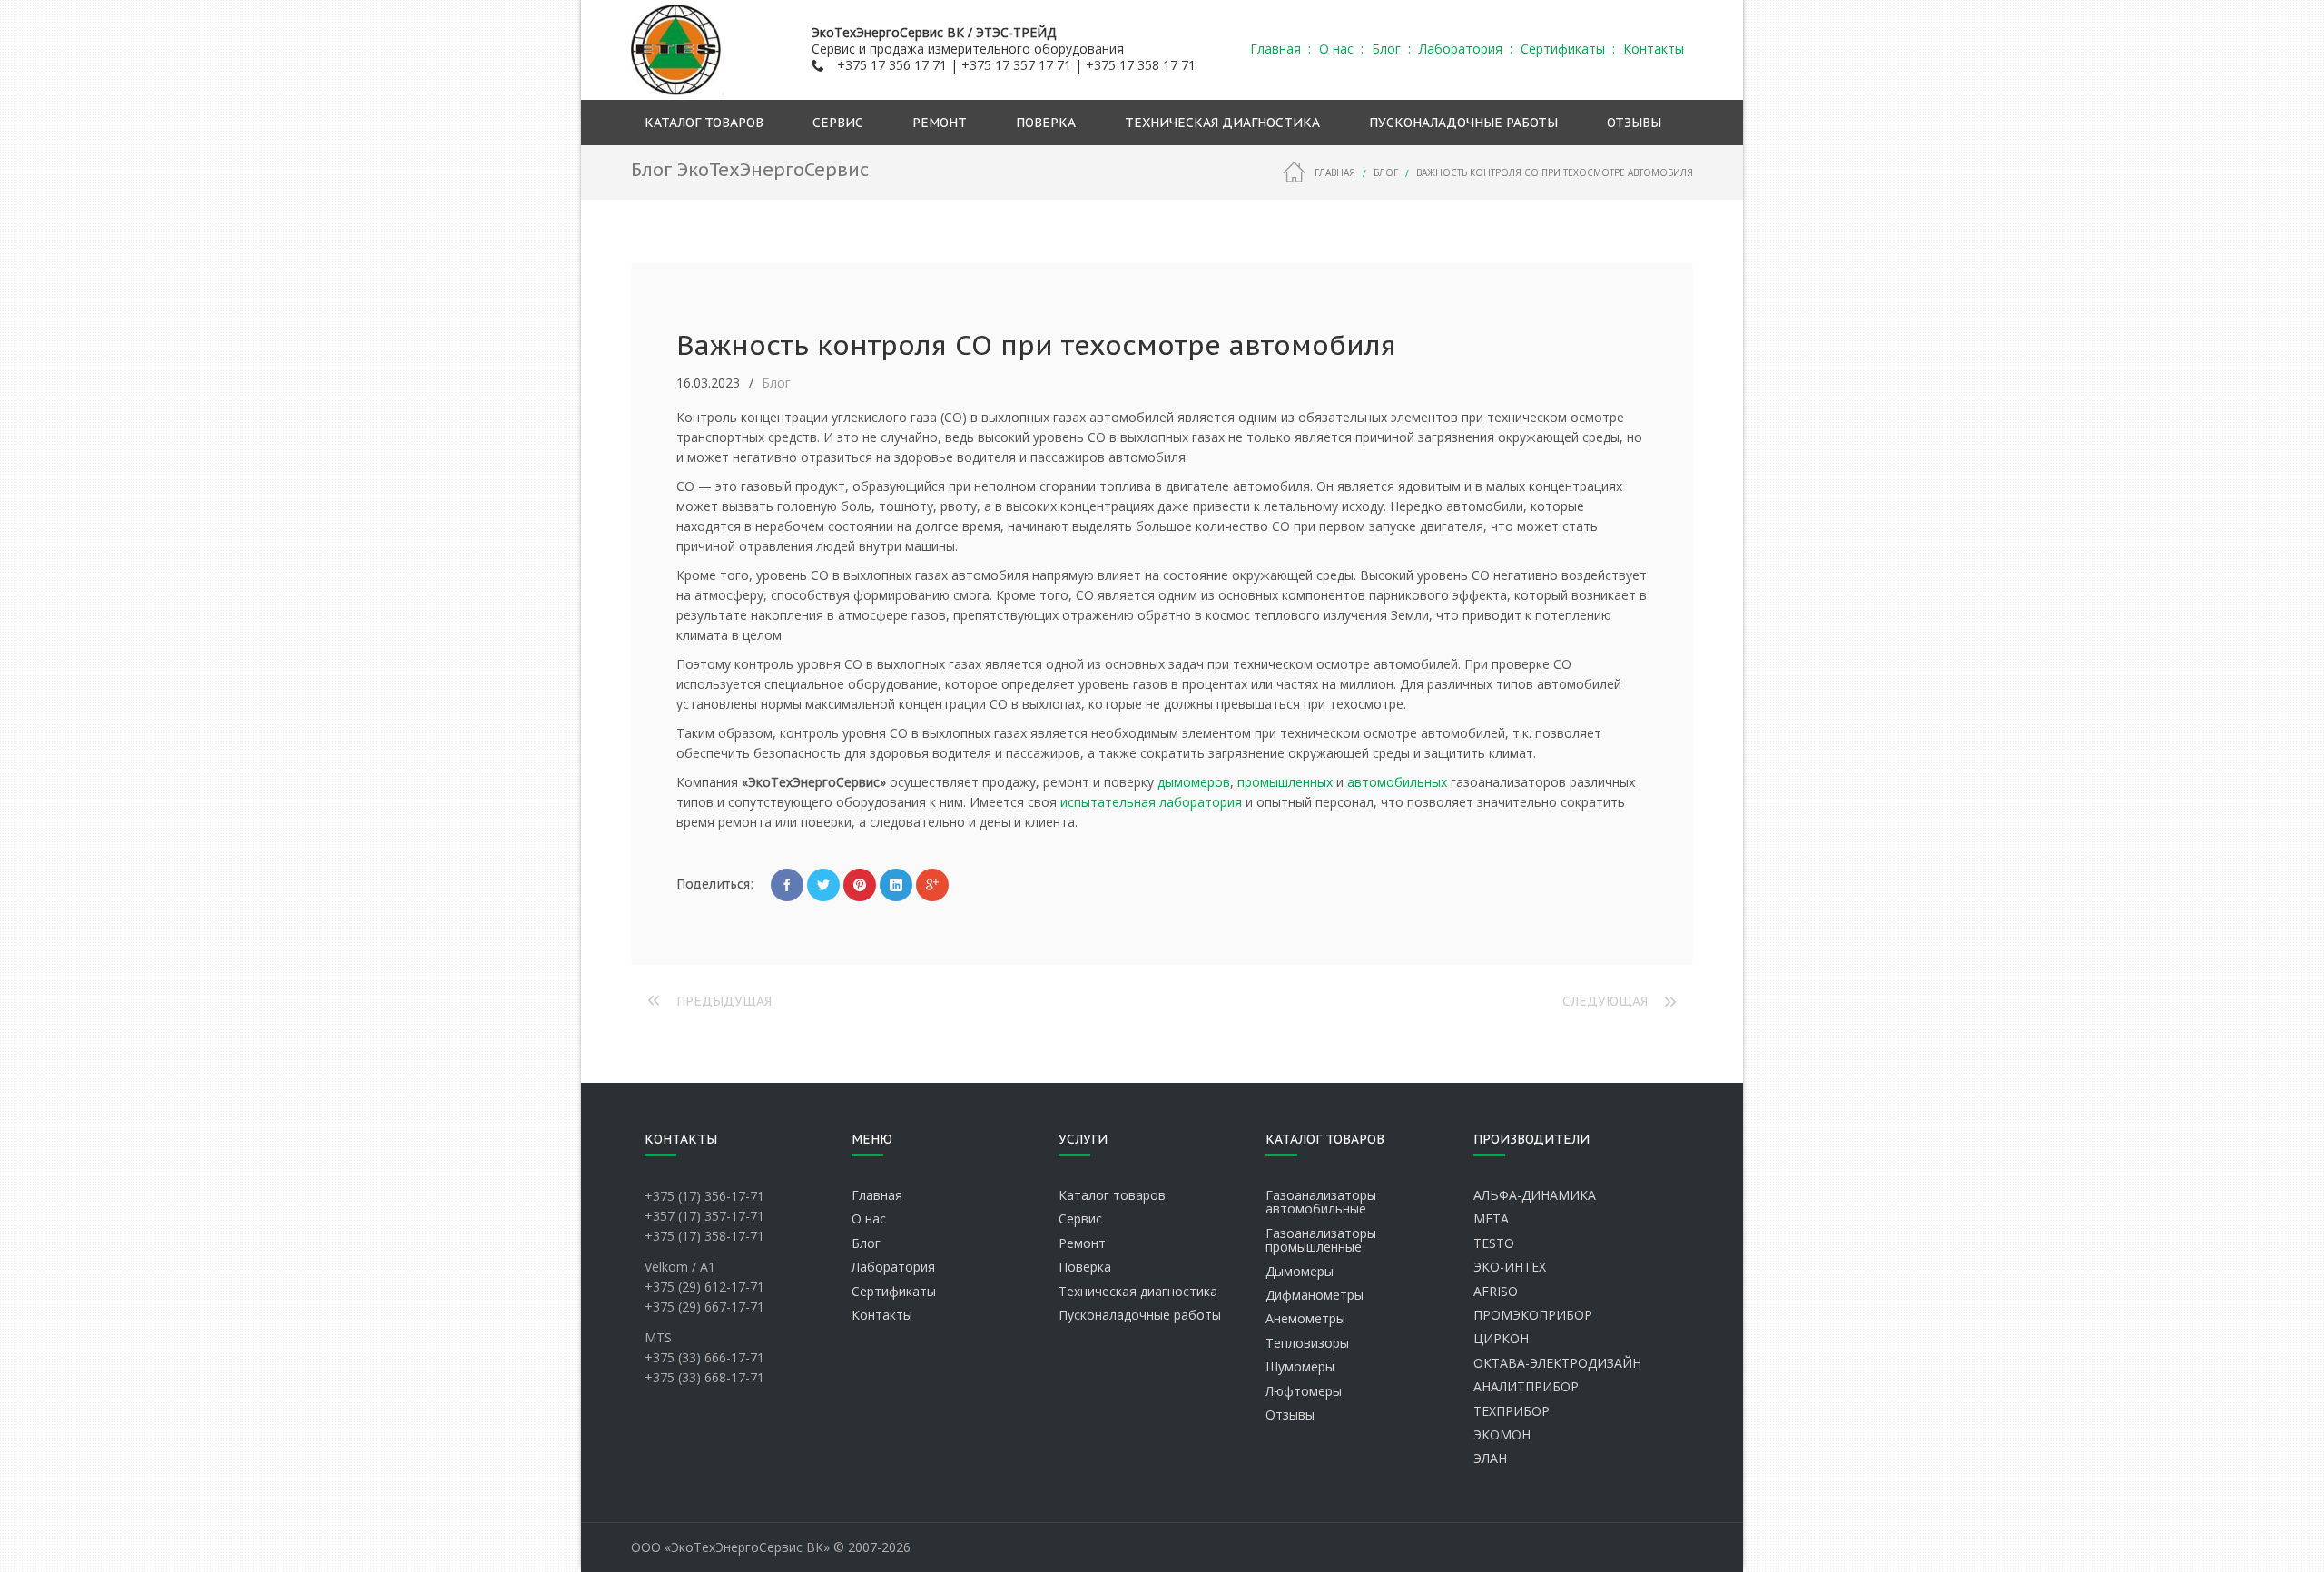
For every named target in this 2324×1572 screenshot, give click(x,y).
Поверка (1085, 1267)
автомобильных (1397, 782)
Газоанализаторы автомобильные (1321, 1202)
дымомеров (1194, 782)
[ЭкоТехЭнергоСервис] (677, 50)
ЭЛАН (1490, 1458)
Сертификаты (894, 1291)
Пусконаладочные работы (1140, 1315)
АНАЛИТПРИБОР (1526, 1386)
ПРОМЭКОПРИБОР (1533, 1315)
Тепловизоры (1307, 1343)
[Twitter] (823, 885)
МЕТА (1491, 1218)
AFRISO (1496, 1291)
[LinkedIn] (896, 885)
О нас (869, 1218)
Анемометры (1305, 1318)
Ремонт (1082, 1243)
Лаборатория (893, 1267)
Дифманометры (1315, 1295)
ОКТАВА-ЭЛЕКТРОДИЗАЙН (1557, 1363)
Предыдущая (724, 1001)
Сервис (1080, 1218)
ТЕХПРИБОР (1512, 1411)
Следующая (1605, 1001)
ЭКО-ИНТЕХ (1510, 1267)
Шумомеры (1300, 1366)
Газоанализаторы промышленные (1321, 1240)
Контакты (882, 1315)
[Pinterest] (860, 885)
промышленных (1285, 782)
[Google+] (932, 885)
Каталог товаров (1112, 1195)
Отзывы (1290, 1415)
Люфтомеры (1304, 1391)
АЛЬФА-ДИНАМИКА (1535, 1195)
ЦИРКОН (1501, 1338)
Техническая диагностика (1138, 1291)
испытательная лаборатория (1151, 802)
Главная (1335, 172)
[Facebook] (787, 885)
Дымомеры (1300, 1271)
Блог (1386, 172)
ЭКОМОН (1502, 1434)
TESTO (1494, 1243)
